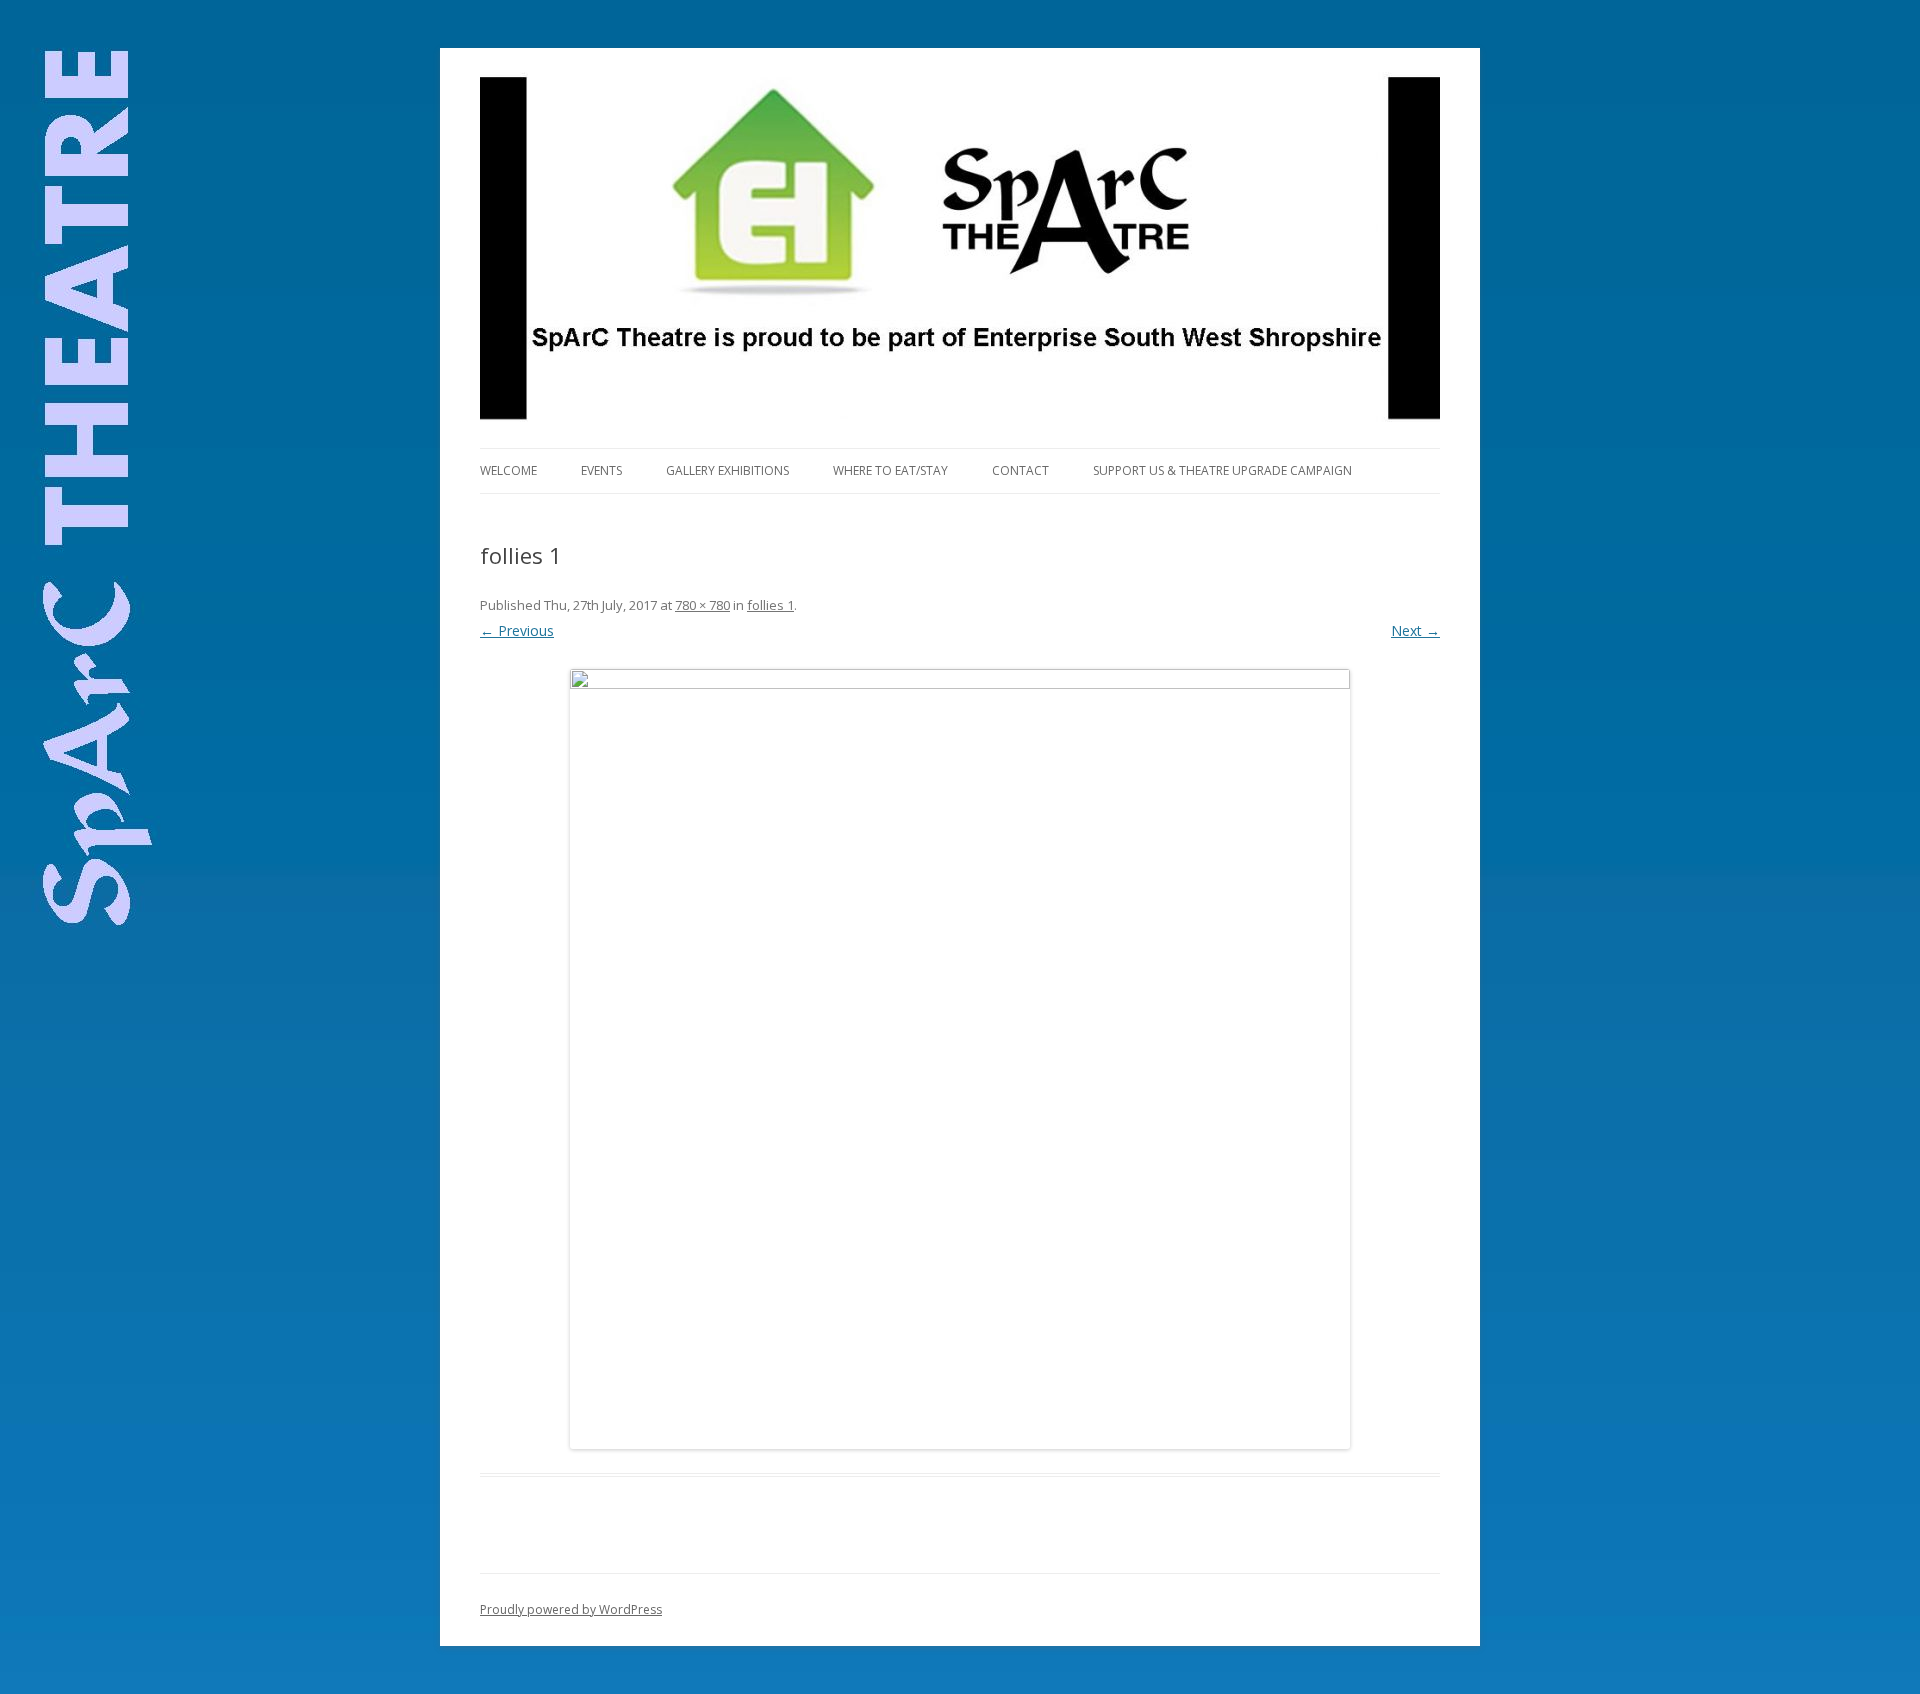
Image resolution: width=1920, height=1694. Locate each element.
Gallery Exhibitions (727, 470)
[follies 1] (960, 1059)
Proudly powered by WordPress (571, 1609)
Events (601, 470)
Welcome (508, 470)
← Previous (517, 630)
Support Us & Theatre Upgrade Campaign (1222, 470)
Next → (1415, 630)
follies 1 (770, 605)
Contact (1020, 470)
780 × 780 (702, 605)
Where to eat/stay (890, 470)
